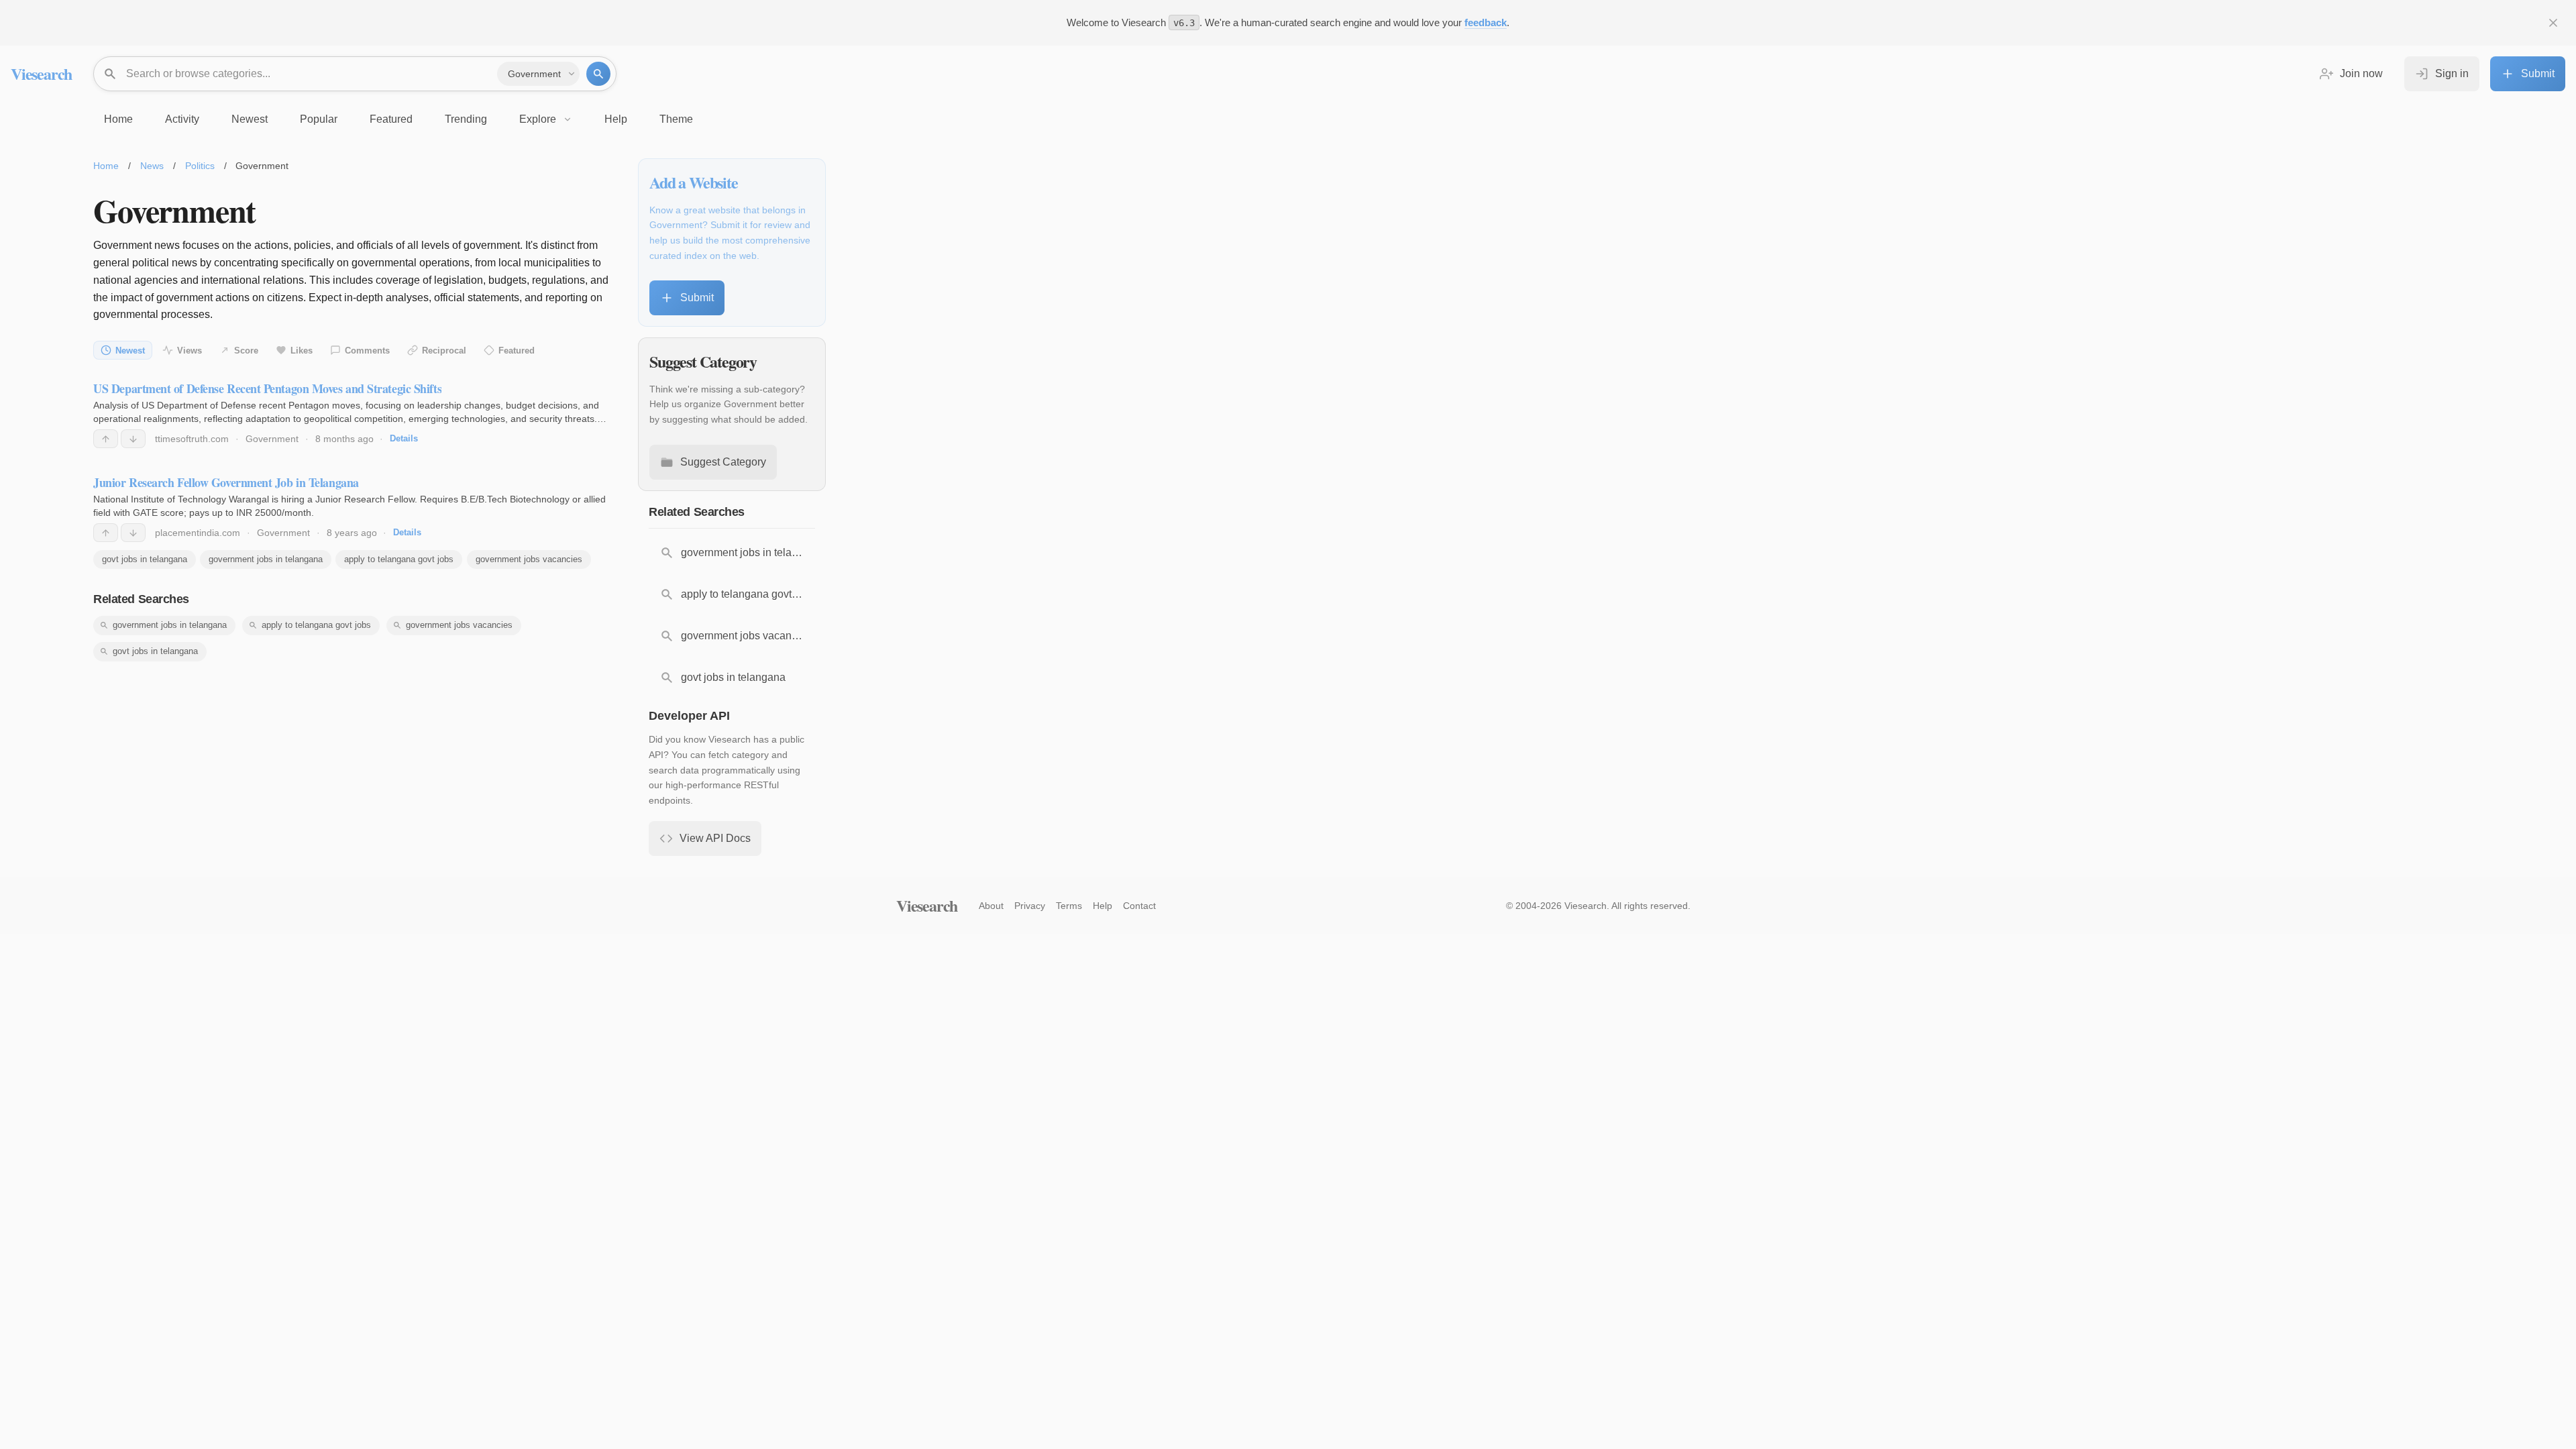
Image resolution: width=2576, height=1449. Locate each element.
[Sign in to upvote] (106, 439)
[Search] (598, 74)
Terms (1069, 906)
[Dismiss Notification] (2553, 23)
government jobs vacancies (529, 559)
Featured (517, 351)
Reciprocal (444, 351)
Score (246, 351)
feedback (1486, 22)
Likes (302, 351)
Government (272, 439)
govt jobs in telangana (145, 559)
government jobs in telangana (266, 559)
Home (106, 166)
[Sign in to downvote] (133, 439)
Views (190, 351)
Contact (1139, 906)
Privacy (1030, 906)
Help (1103, 906)
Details (404, 438)
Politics (200, 166)
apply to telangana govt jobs (399, 559)
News (152, 166)
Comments (367, 351)
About (991, 906)
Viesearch (41, 73)
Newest (130, 351)
